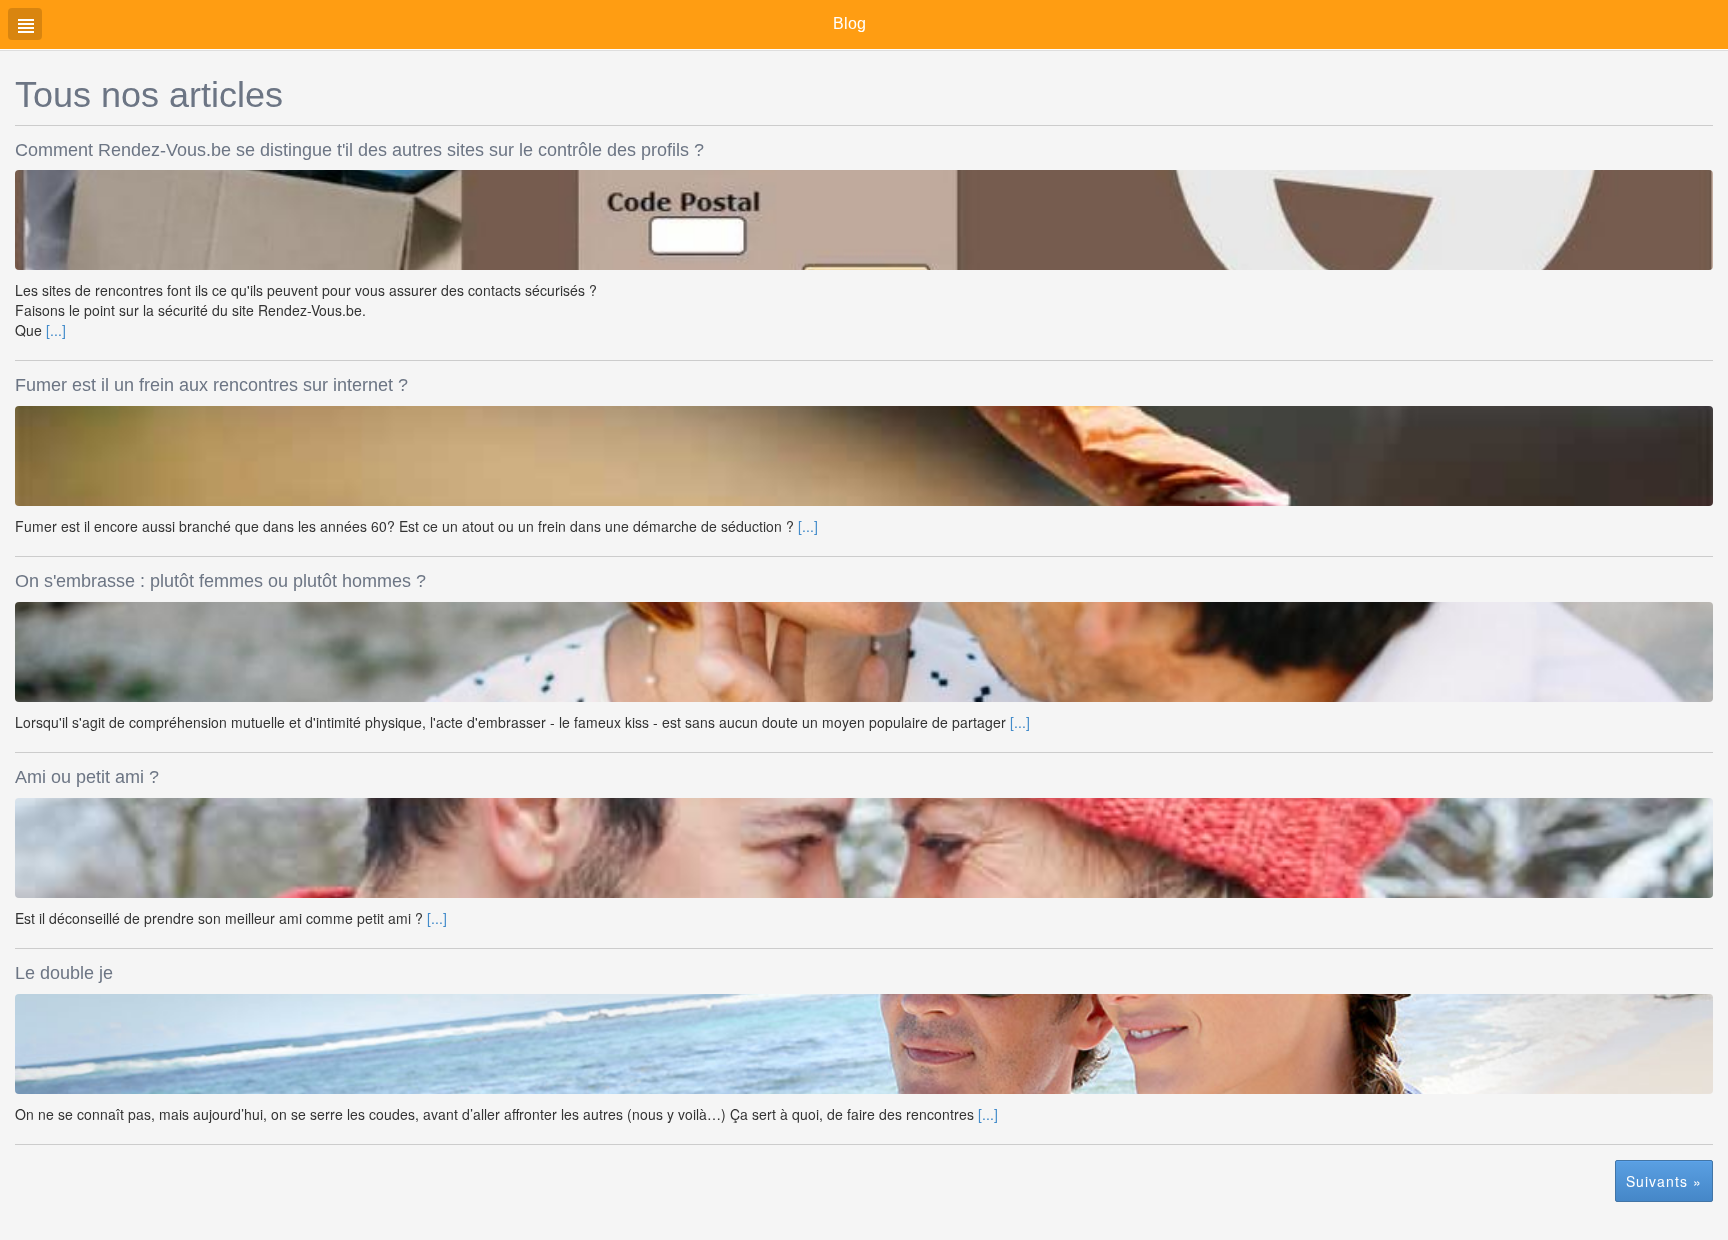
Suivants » (1664, 1181)
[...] (56, 330)
